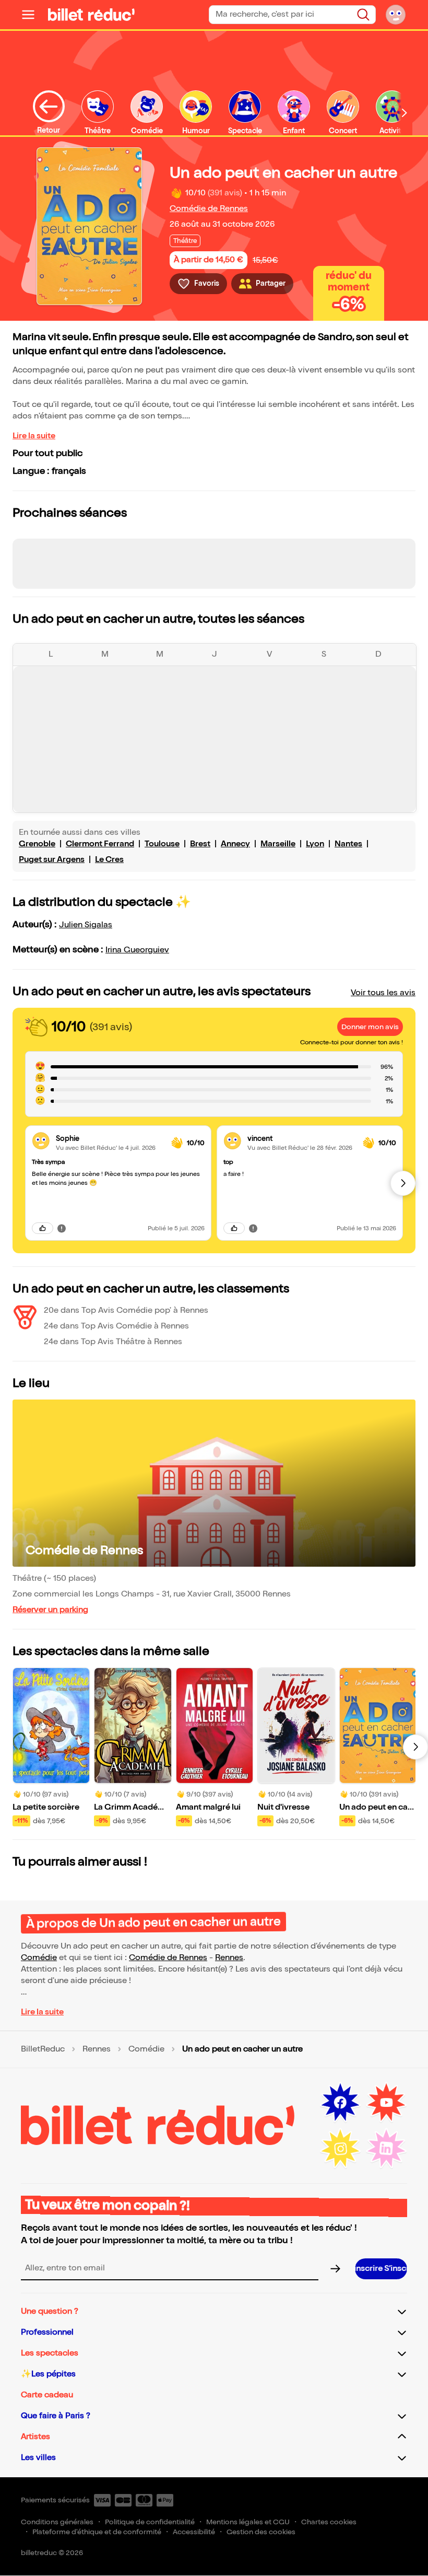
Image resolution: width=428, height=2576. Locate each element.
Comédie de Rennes (209, 209)
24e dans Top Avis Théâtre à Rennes (113, 1342)
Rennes (229, 1958)
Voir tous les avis (383, 993)
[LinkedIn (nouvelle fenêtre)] (386, 2149)
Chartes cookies (329, 2522)
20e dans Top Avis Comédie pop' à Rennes (126, 1310)
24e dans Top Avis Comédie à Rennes (116, 1326)
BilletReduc (43, 2049)
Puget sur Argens (52, 860)
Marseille (278, 844)
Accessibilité (194, 2532)
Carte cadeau (47, 2395)
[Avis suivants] (403, 1183)
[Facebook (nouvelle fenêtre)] (340, 2103)
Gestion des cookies (261, 2532)
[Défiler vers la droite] (405, 113)
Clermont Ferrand (100, 844)
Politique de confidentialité (150, 2522)
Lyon (315, 844)
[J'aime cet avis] (43, 1228)
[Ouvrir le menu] (32, 15)
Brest (200, 844)
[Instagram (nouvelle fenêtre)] (340, 2149)
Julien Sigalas (86, 925)
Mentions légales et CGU (248, 2522)
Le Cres (109, 860)
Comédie (39, 1958)
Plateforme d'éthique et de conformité (97, 2532)
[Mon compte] (396, 15)
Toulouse (162, 844)
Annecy (235, 844)
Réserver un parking (50, 1610)
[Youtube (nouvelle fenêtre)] (386, 2103)
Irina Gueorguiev (137, 950)
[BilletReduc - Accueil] (91, 15)
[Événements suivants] (415, 1747)
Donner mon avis (370, 1027)
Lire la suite (34, 436)
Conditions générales (57, 2522)
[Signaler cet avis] (62, 1228)
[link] (109, 1139)
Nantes (348, 844)
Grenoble (37, 844)
